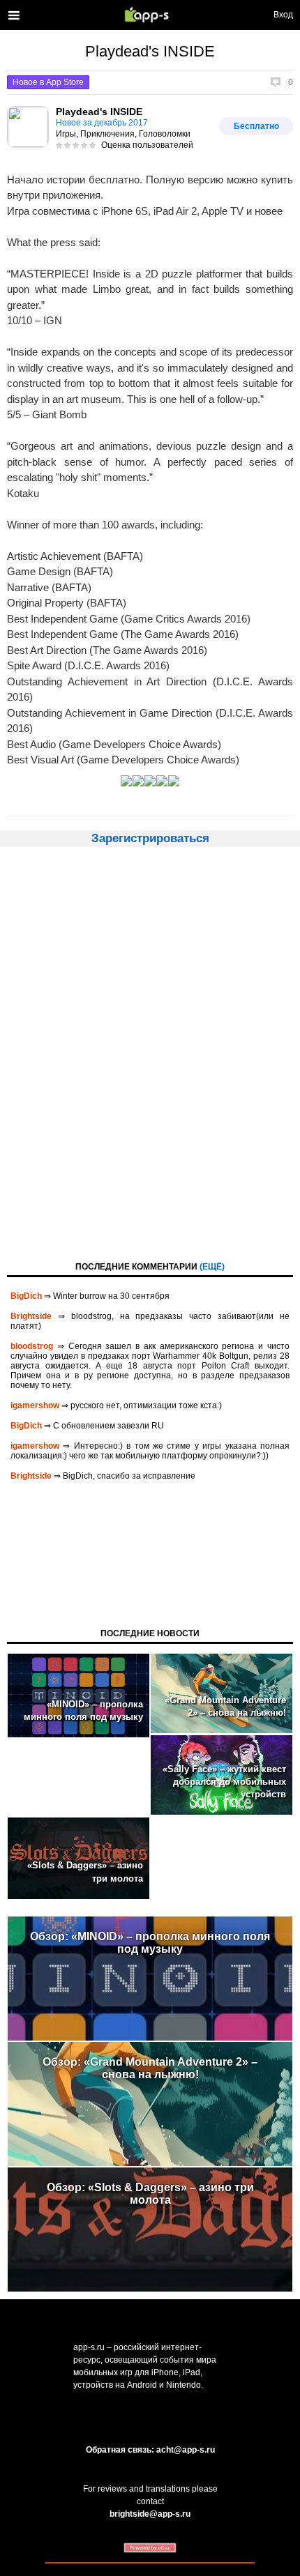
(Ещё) (212, 1267)
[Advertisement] (150, 1053)
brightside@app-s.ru (150, 2514)
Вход (283, 15)
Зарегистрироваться (150, 838)
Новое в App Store (48, 82)
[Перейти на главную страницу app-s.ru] (150, 15)
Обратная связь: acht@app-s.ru (150, 2450)
